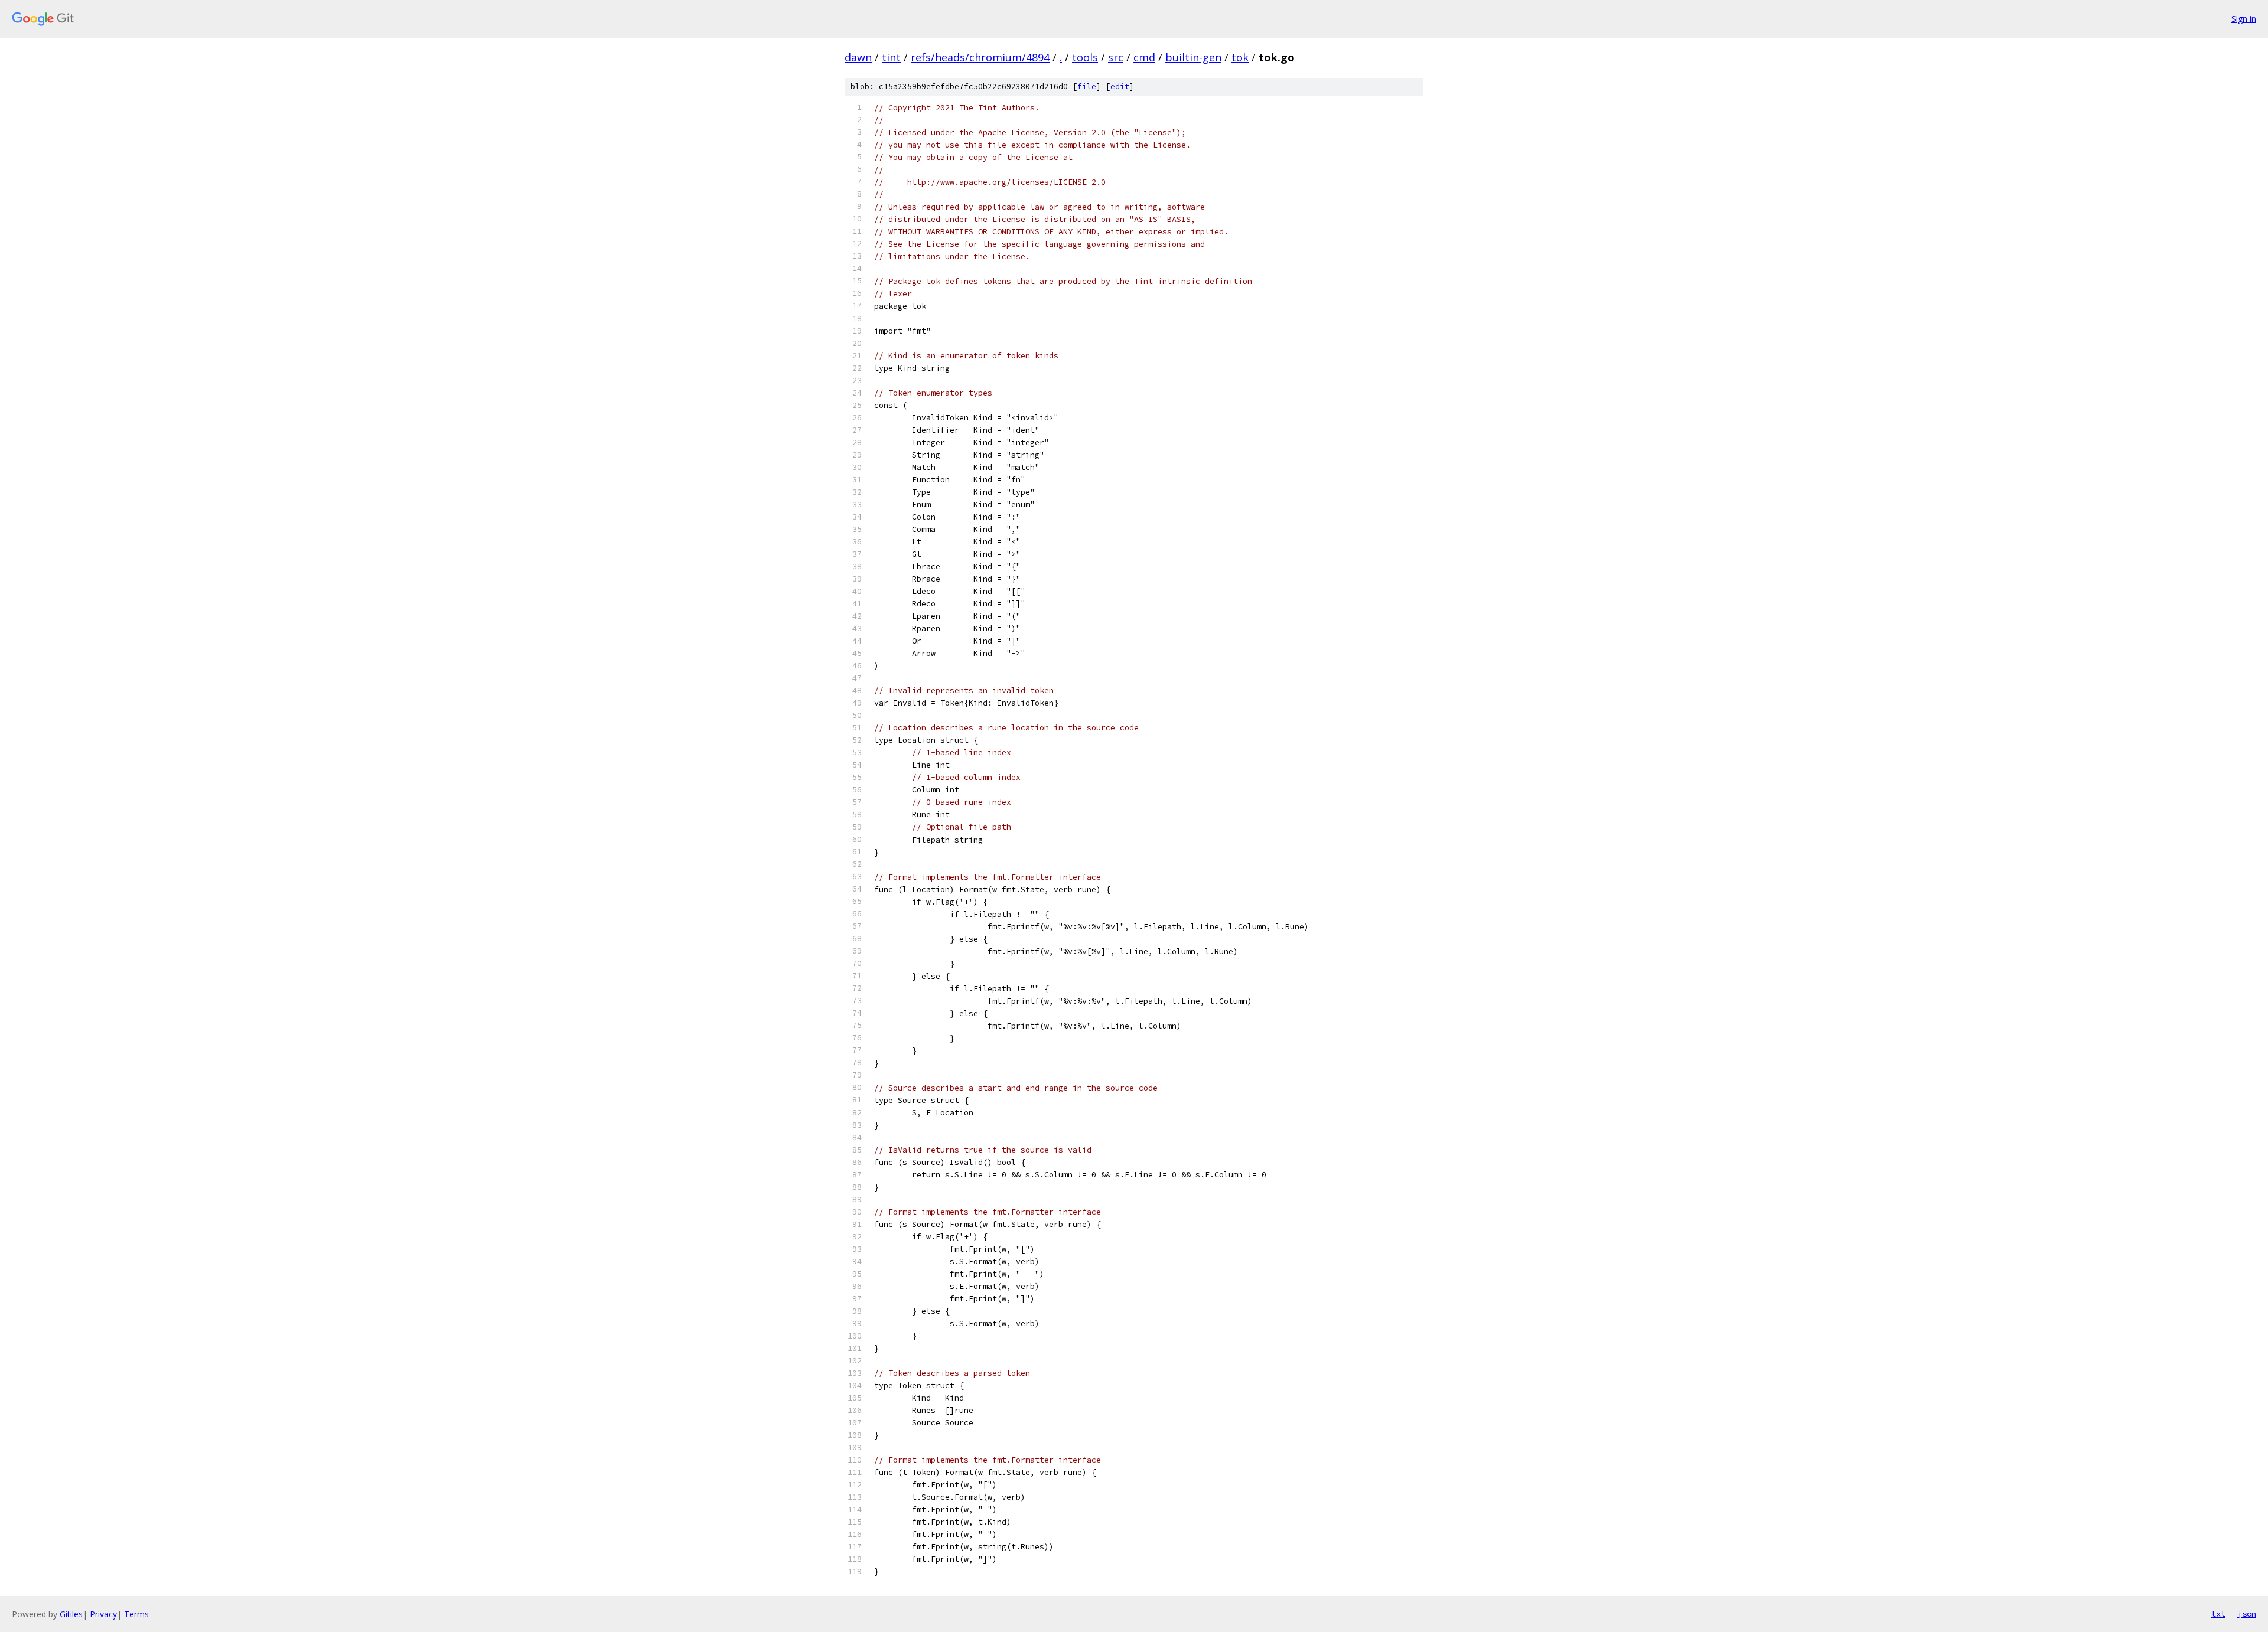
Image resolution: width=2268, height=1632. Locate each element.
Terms (136, 1614)
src (1116, 57)
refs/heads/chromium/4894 (980, 57)
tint (891, 57)
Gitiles (71, 1614)
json (2247, 1614)
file (1087, 87)
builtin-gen (1193, 57)
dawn (858, 57)
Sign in (2244, 19)
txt (2218, 1614)
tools (1085, 57)
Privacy (103, 1614)
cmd (1144, 57)
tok (1240, 57)
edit (1120, 87)
